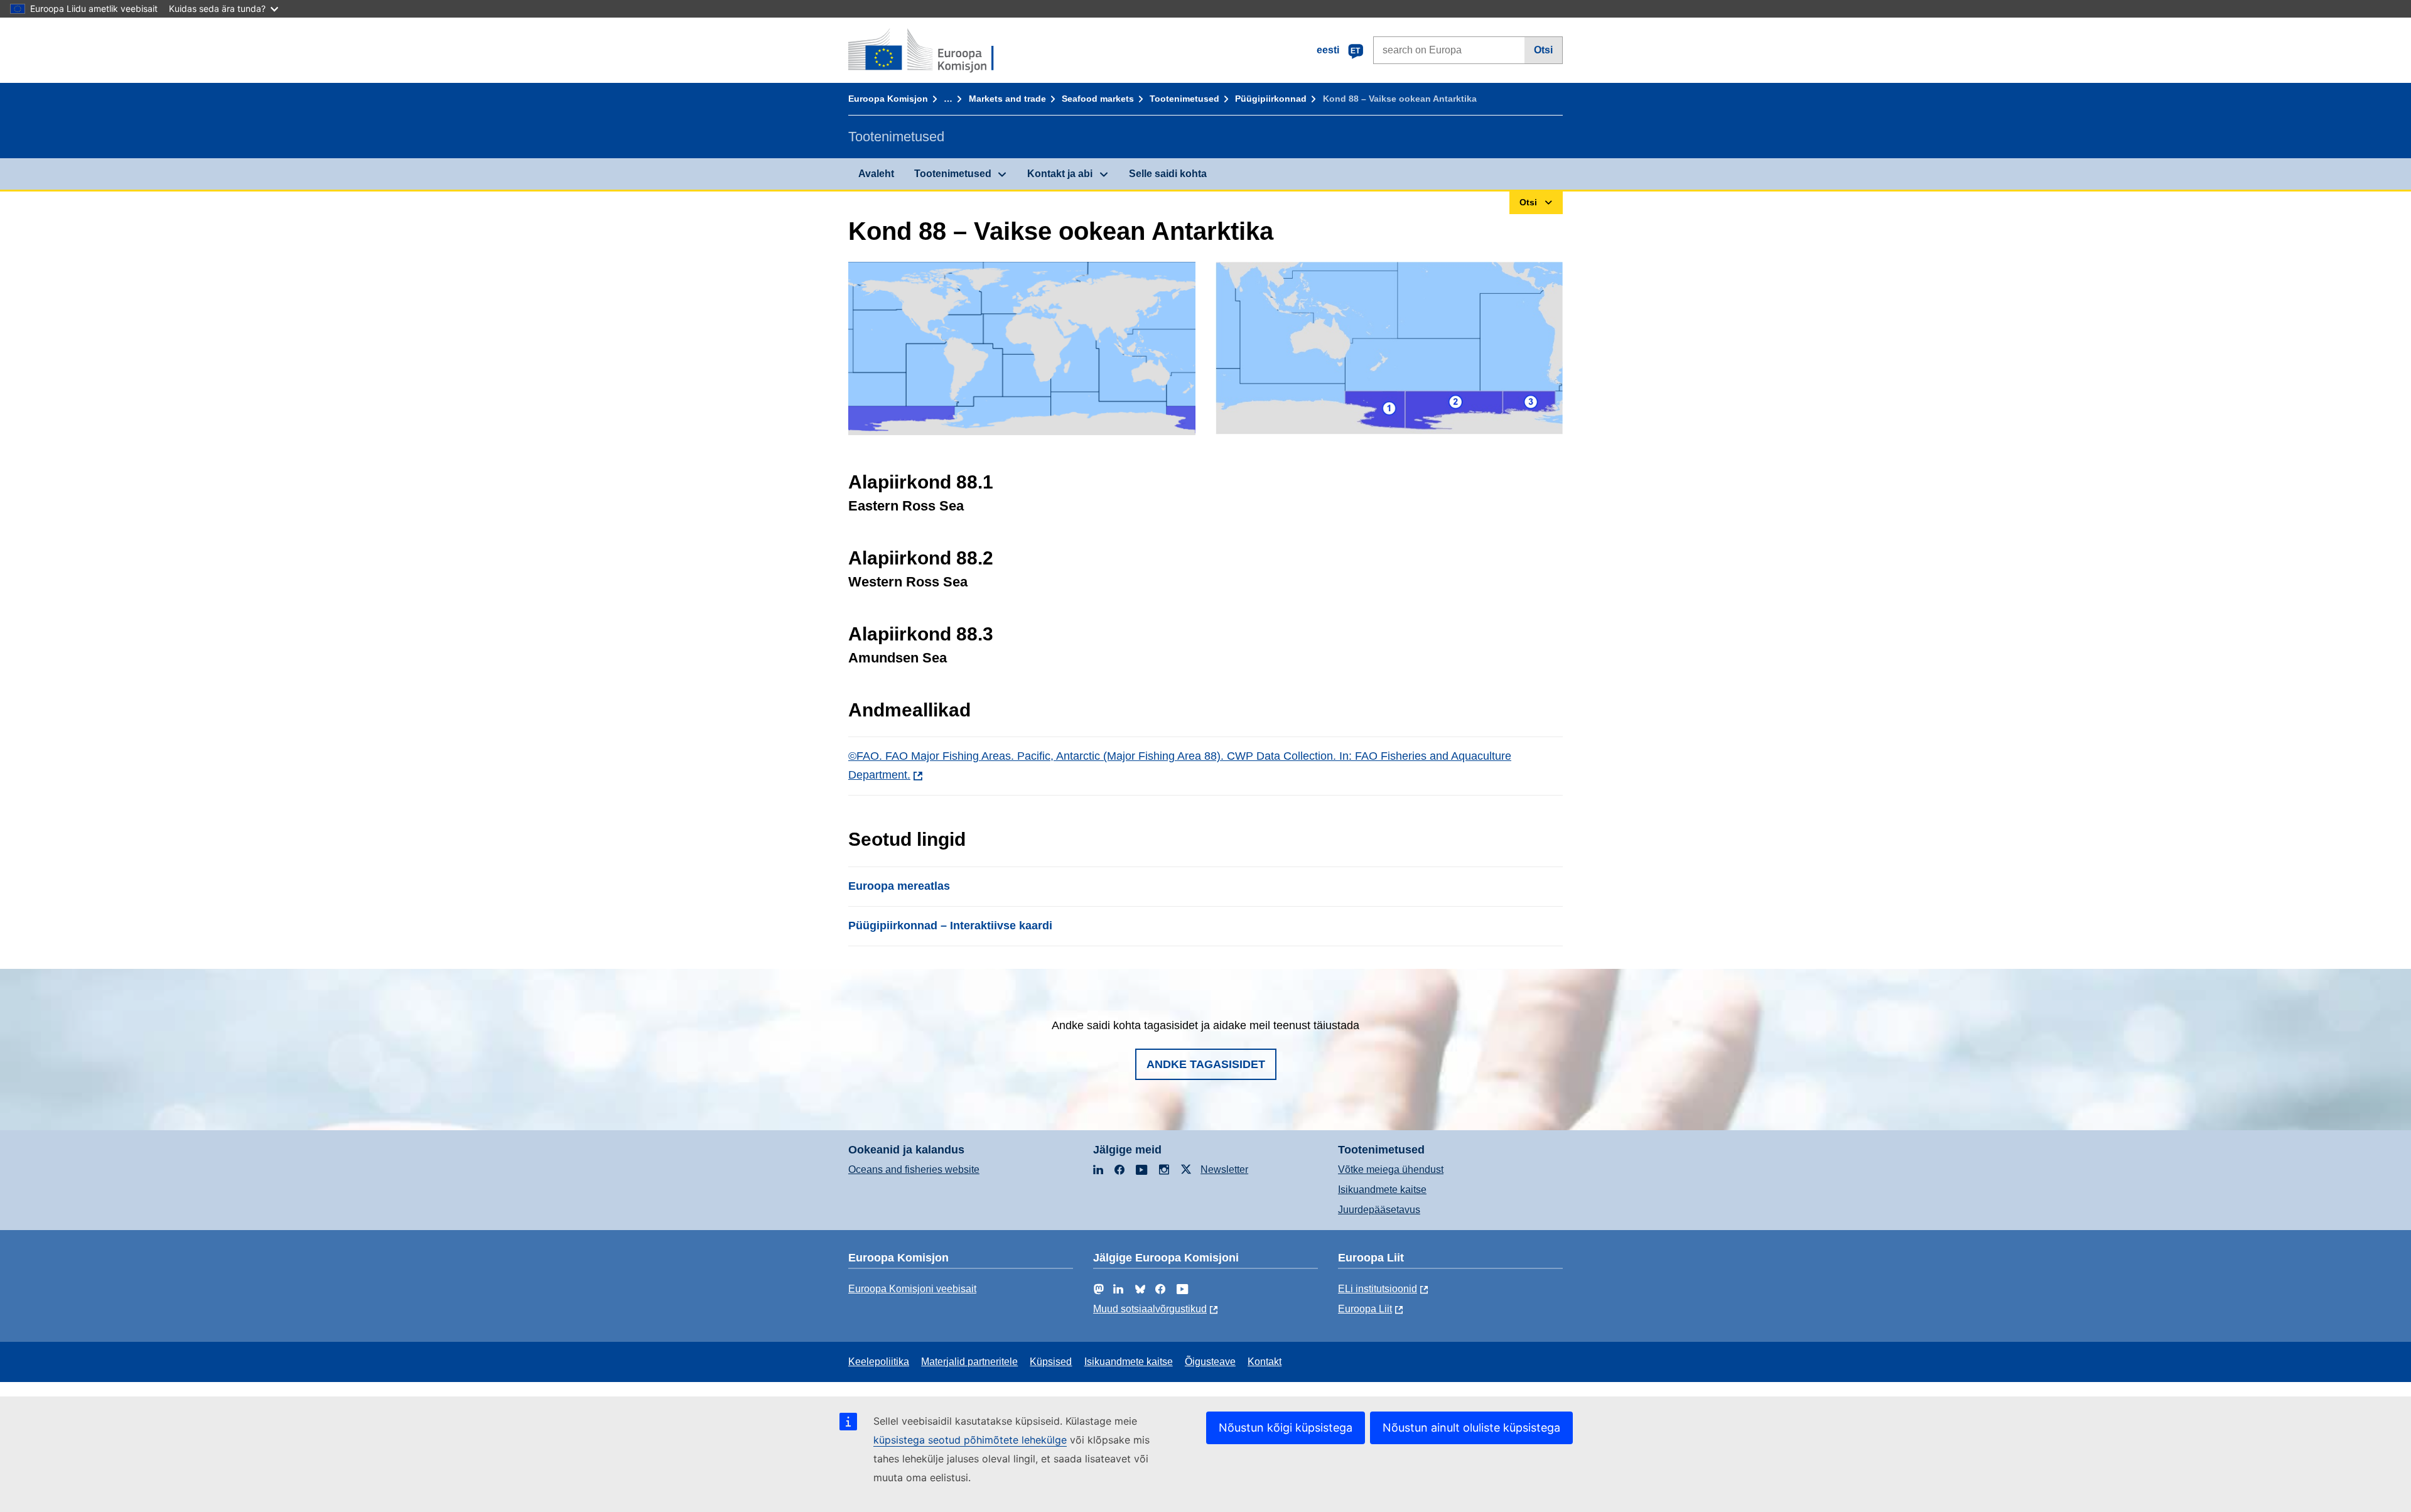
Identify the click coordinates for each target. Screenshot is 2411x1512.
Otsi (1543, 50)
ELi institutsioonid (1378, 1289)
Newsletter (1224, 1169)
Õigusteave (1210, 1362)
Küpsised (1051, 1362)
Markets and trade (1007, 99)
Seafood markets (1098, 99)
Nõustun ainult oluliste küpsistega (1471, 1428)
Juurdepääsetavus (1379, 1210)
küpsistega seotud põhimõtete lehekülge (970, 1440)
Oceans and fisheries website (914, 1169)
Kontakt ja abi (1060, 174)
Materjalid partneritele (969, 1362)
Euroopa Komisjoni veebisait (912, 1289)
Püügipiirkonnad (1271, 99)
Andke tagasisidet (1206, 1064)
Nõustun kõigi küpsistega (1286, 1428)
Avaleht (876, 174)
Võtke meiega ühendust (1391, 1169)
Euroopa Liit (1365, 1309)
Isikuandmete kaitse (1382, 1190)
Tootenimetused (1184, 99)
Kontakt (1265, 1362)
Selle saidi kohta (1168, 174)
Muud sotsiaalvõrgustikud (1150, 1309)
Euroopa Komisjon (888, 99)
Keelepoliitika (879, 1362)
